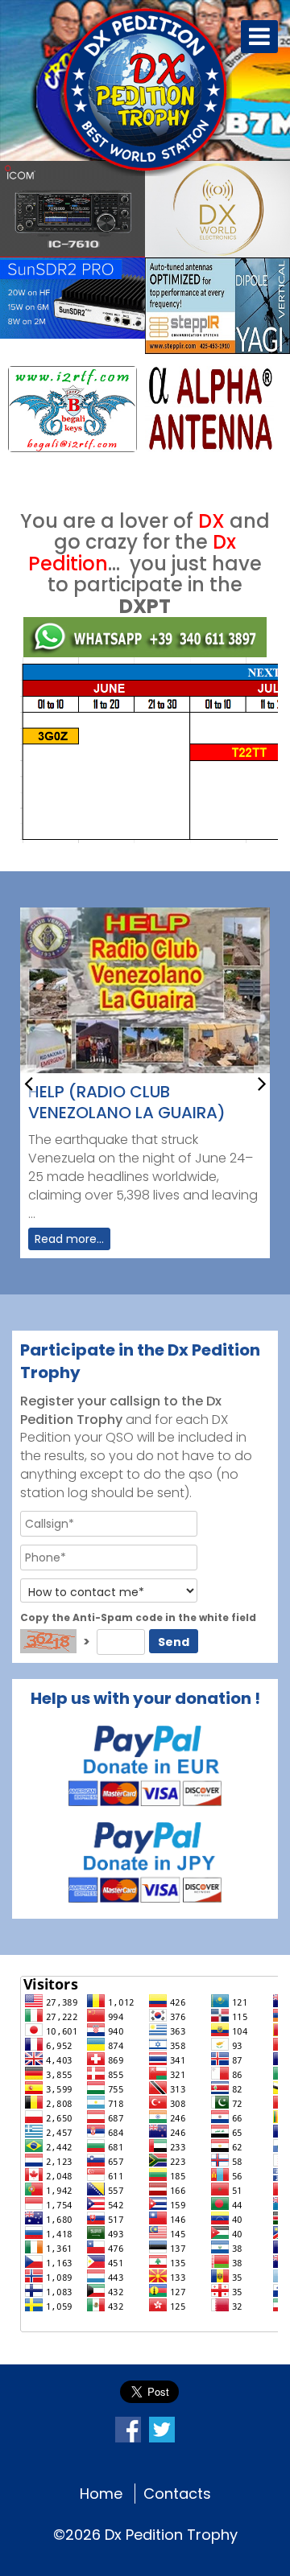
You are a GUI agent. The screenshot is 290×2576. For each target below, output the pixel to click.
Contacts (177, 2494)
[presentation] (28, 1082)
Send (174, 1642)
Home (101, 2494)
